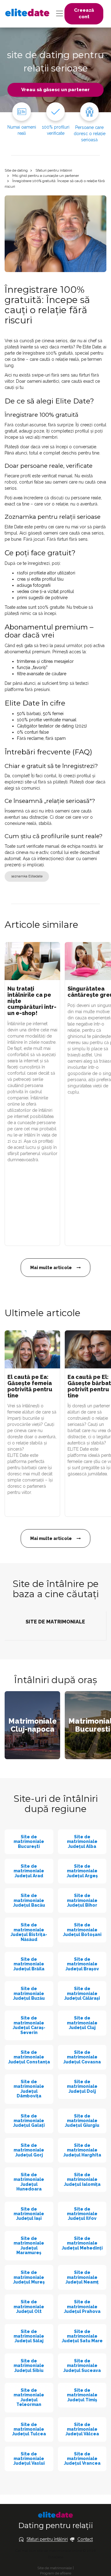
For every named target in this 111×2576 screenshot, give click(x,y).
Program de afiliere (56, 2573)
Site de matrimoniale (55, 2568)
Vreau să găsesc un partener (55, 90)
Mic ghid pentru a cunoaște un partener (46, 176)
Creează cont (84, 13)
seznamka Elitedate (27, 876)
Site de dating (16, 170)
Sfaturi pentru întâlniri (54, 170)
